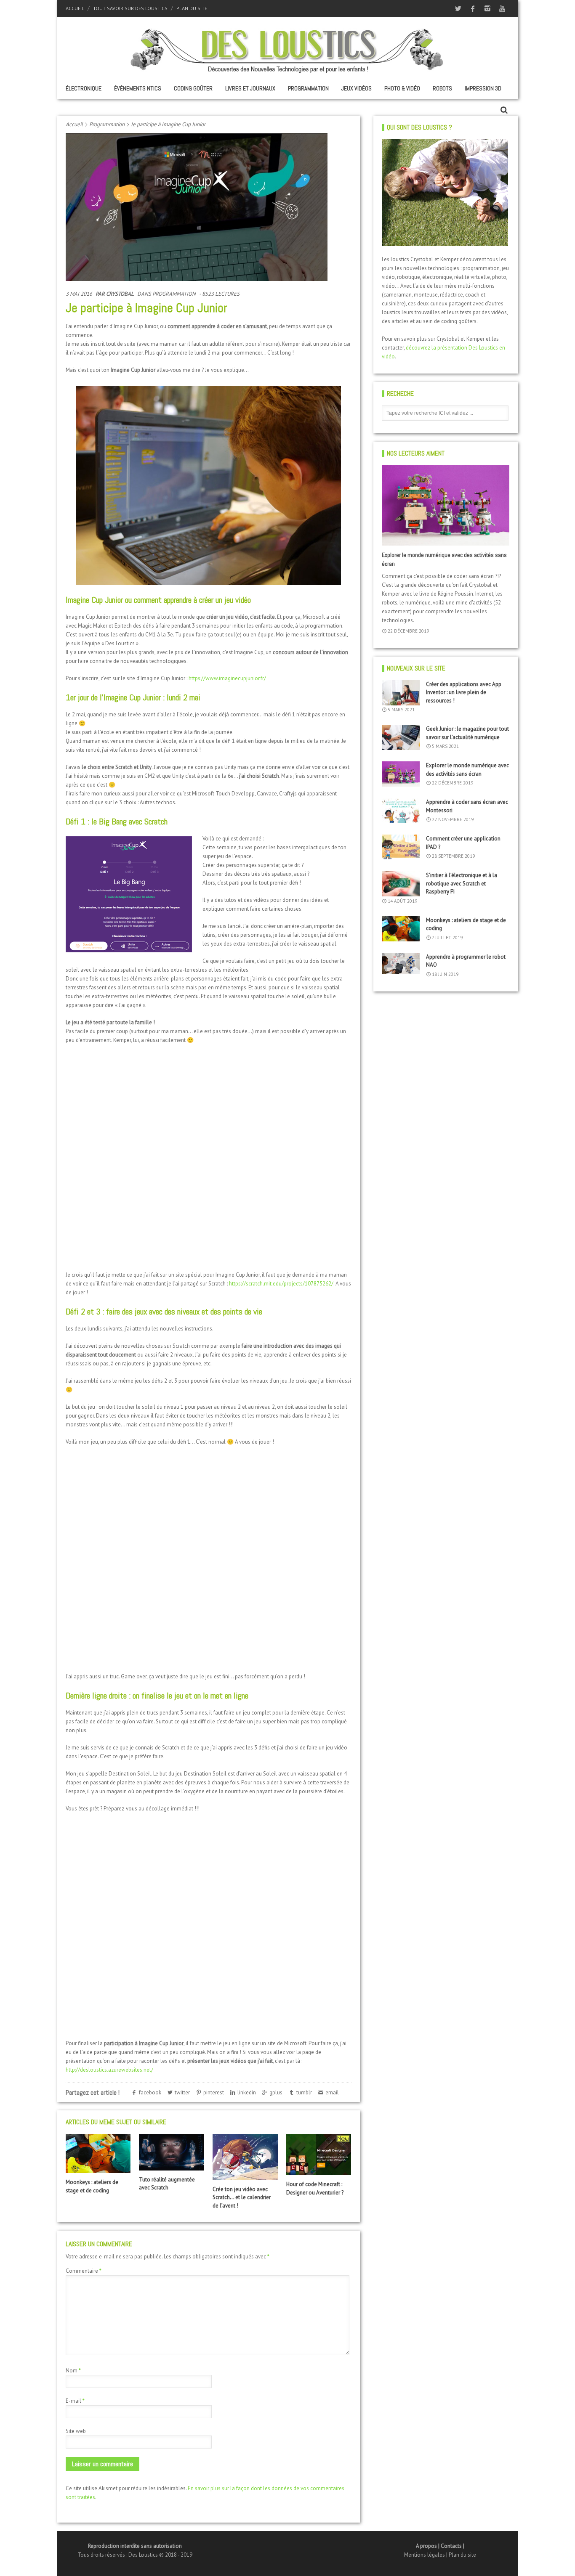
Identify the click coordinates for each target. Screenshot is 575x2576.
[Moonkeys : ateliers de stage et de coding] (98, 2153)
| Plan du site (461, 2555)
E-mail (75, 2401)
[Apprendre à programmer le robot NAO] (401, 963)
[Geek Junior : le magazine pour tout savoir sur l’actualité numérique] (401, 737)
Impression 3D (483, 88)
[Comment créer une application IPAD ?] (401, 847)
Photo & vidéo (402, 88)
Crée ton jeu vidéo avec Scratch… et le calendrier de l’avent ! (242, 2197)
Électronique (84, 88)
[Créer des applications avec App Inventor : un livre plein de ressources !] (401, 693)
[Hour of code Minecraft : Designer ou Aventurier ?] (319, 2155)
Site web (76, 2431)
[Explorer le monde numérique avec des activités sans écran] (446, 505)
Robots (442, 88)
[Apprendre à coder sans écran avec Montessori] (401, 811)
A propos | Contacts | (440, 2546)
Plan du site (192, 8)
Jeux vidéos (357, 88)
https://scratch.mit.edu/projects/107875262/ (281, 1284)
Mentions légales (425, 2555)
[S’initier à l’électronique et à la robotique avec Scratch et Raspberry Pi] (401, 884)
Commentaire (84, 2271)
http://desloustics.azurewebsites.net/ (109, 2070)
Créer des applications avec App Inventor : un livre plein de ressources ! (464, 692)
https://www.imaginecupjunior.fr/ (227, 678)
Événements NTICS (138, 88)
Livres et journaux (250, 88)
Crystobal (120, 294)
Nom (73, 2371)
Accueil (75, 8)
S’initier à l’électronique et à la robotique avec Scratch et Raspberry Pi (462, 883)
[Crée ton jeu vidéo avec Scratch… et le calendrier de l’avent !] (245, 2157)
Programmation (308, 88)
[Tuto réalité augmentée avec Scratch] (171, 2152)
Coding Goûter (193, 88)
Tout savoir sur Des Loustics (130, 8)
